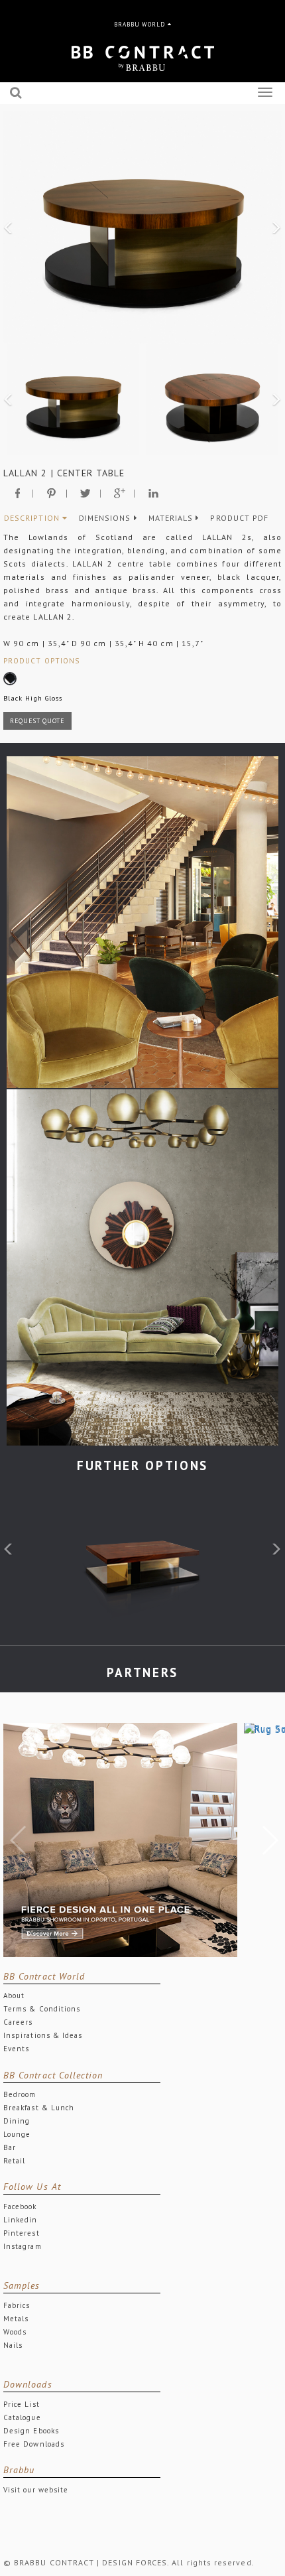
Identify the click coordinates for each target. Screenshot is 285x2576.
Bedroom (20, 2094)
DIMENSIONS (106, 518)
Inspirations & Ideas (43, 2035)
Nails (13, 2345)
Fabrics (17, 2305)
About (14, 1996)
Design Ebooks (31, 2431)
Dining (17, 2121)
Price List (22, 2404)
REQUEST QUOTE (37, 721)
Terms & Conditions (42, 2009)
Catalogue (22, 2417)
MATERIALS (172, 518)
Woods (15, 2332)
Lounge (17, 2134)
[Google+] (120, 493)
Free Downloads (34, 2444)
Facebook (20, 2206)
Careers (18, 2022)
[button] (9, 228)
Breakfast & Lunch (39, 2108)
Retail (14, 2161)
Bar (10, 2147)
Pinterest (22, 2233)
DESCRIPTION (33, 518)
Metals (16, 2319)
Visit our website (36, 2490)
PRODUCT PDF (239, 518)
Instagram (23, 2246)
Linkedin (21, 2220)
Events (16, 2049)
